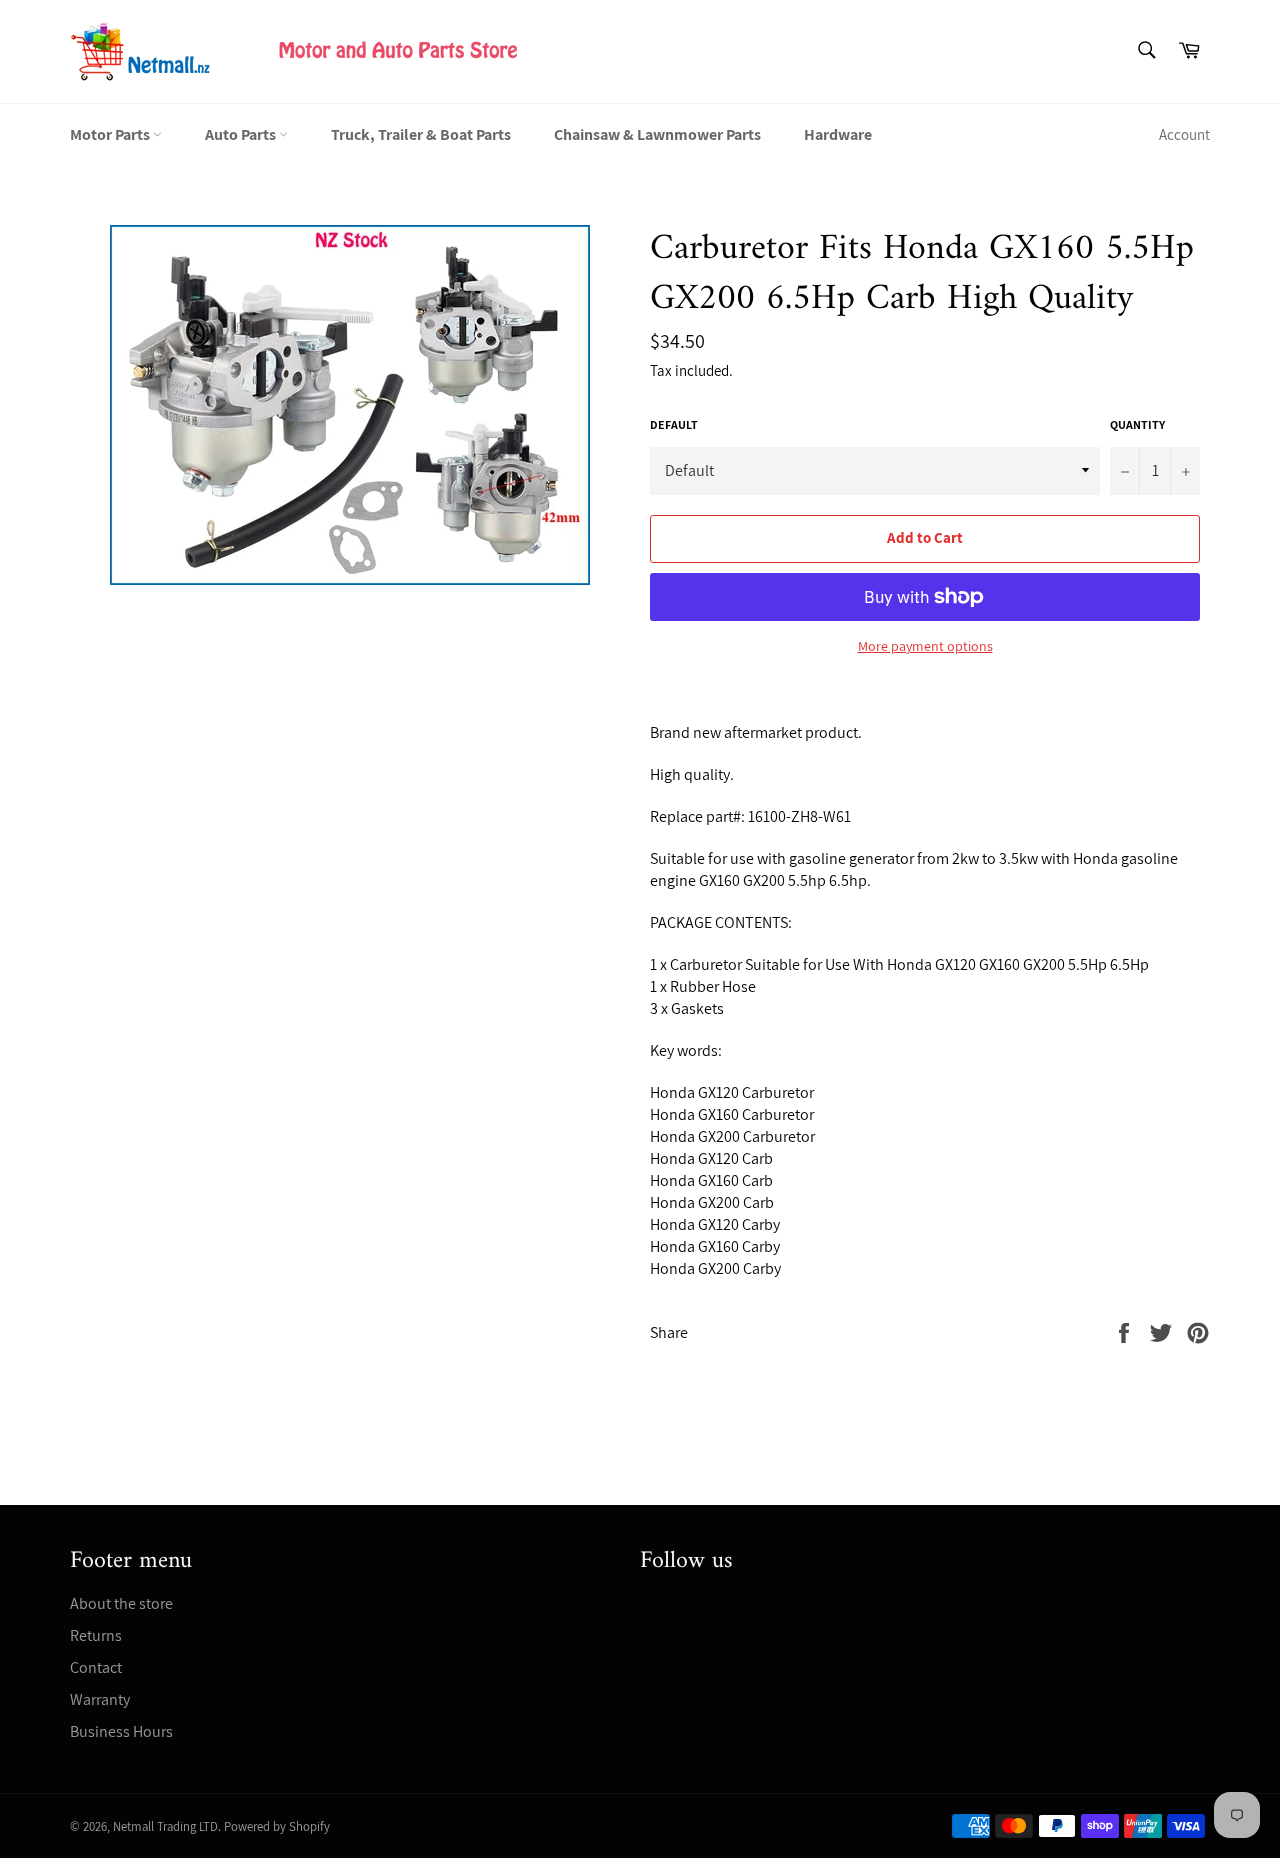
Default (674, 424)
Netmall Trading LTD (165, 1826)
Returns (96, 1635)
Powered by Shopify (277, 1826)
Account (1184, 134)
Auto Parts (242, 134)
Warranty (100, 1699)
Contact (96, 1667)
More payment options (925, 646)
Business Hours (121, 1731)
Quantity (1137, 424)
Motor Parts (111, 134)
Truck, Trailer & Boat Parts (421, 134)
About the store (121, 1603)
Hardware (838, 134)
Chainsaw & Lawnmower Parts (657, 134)
